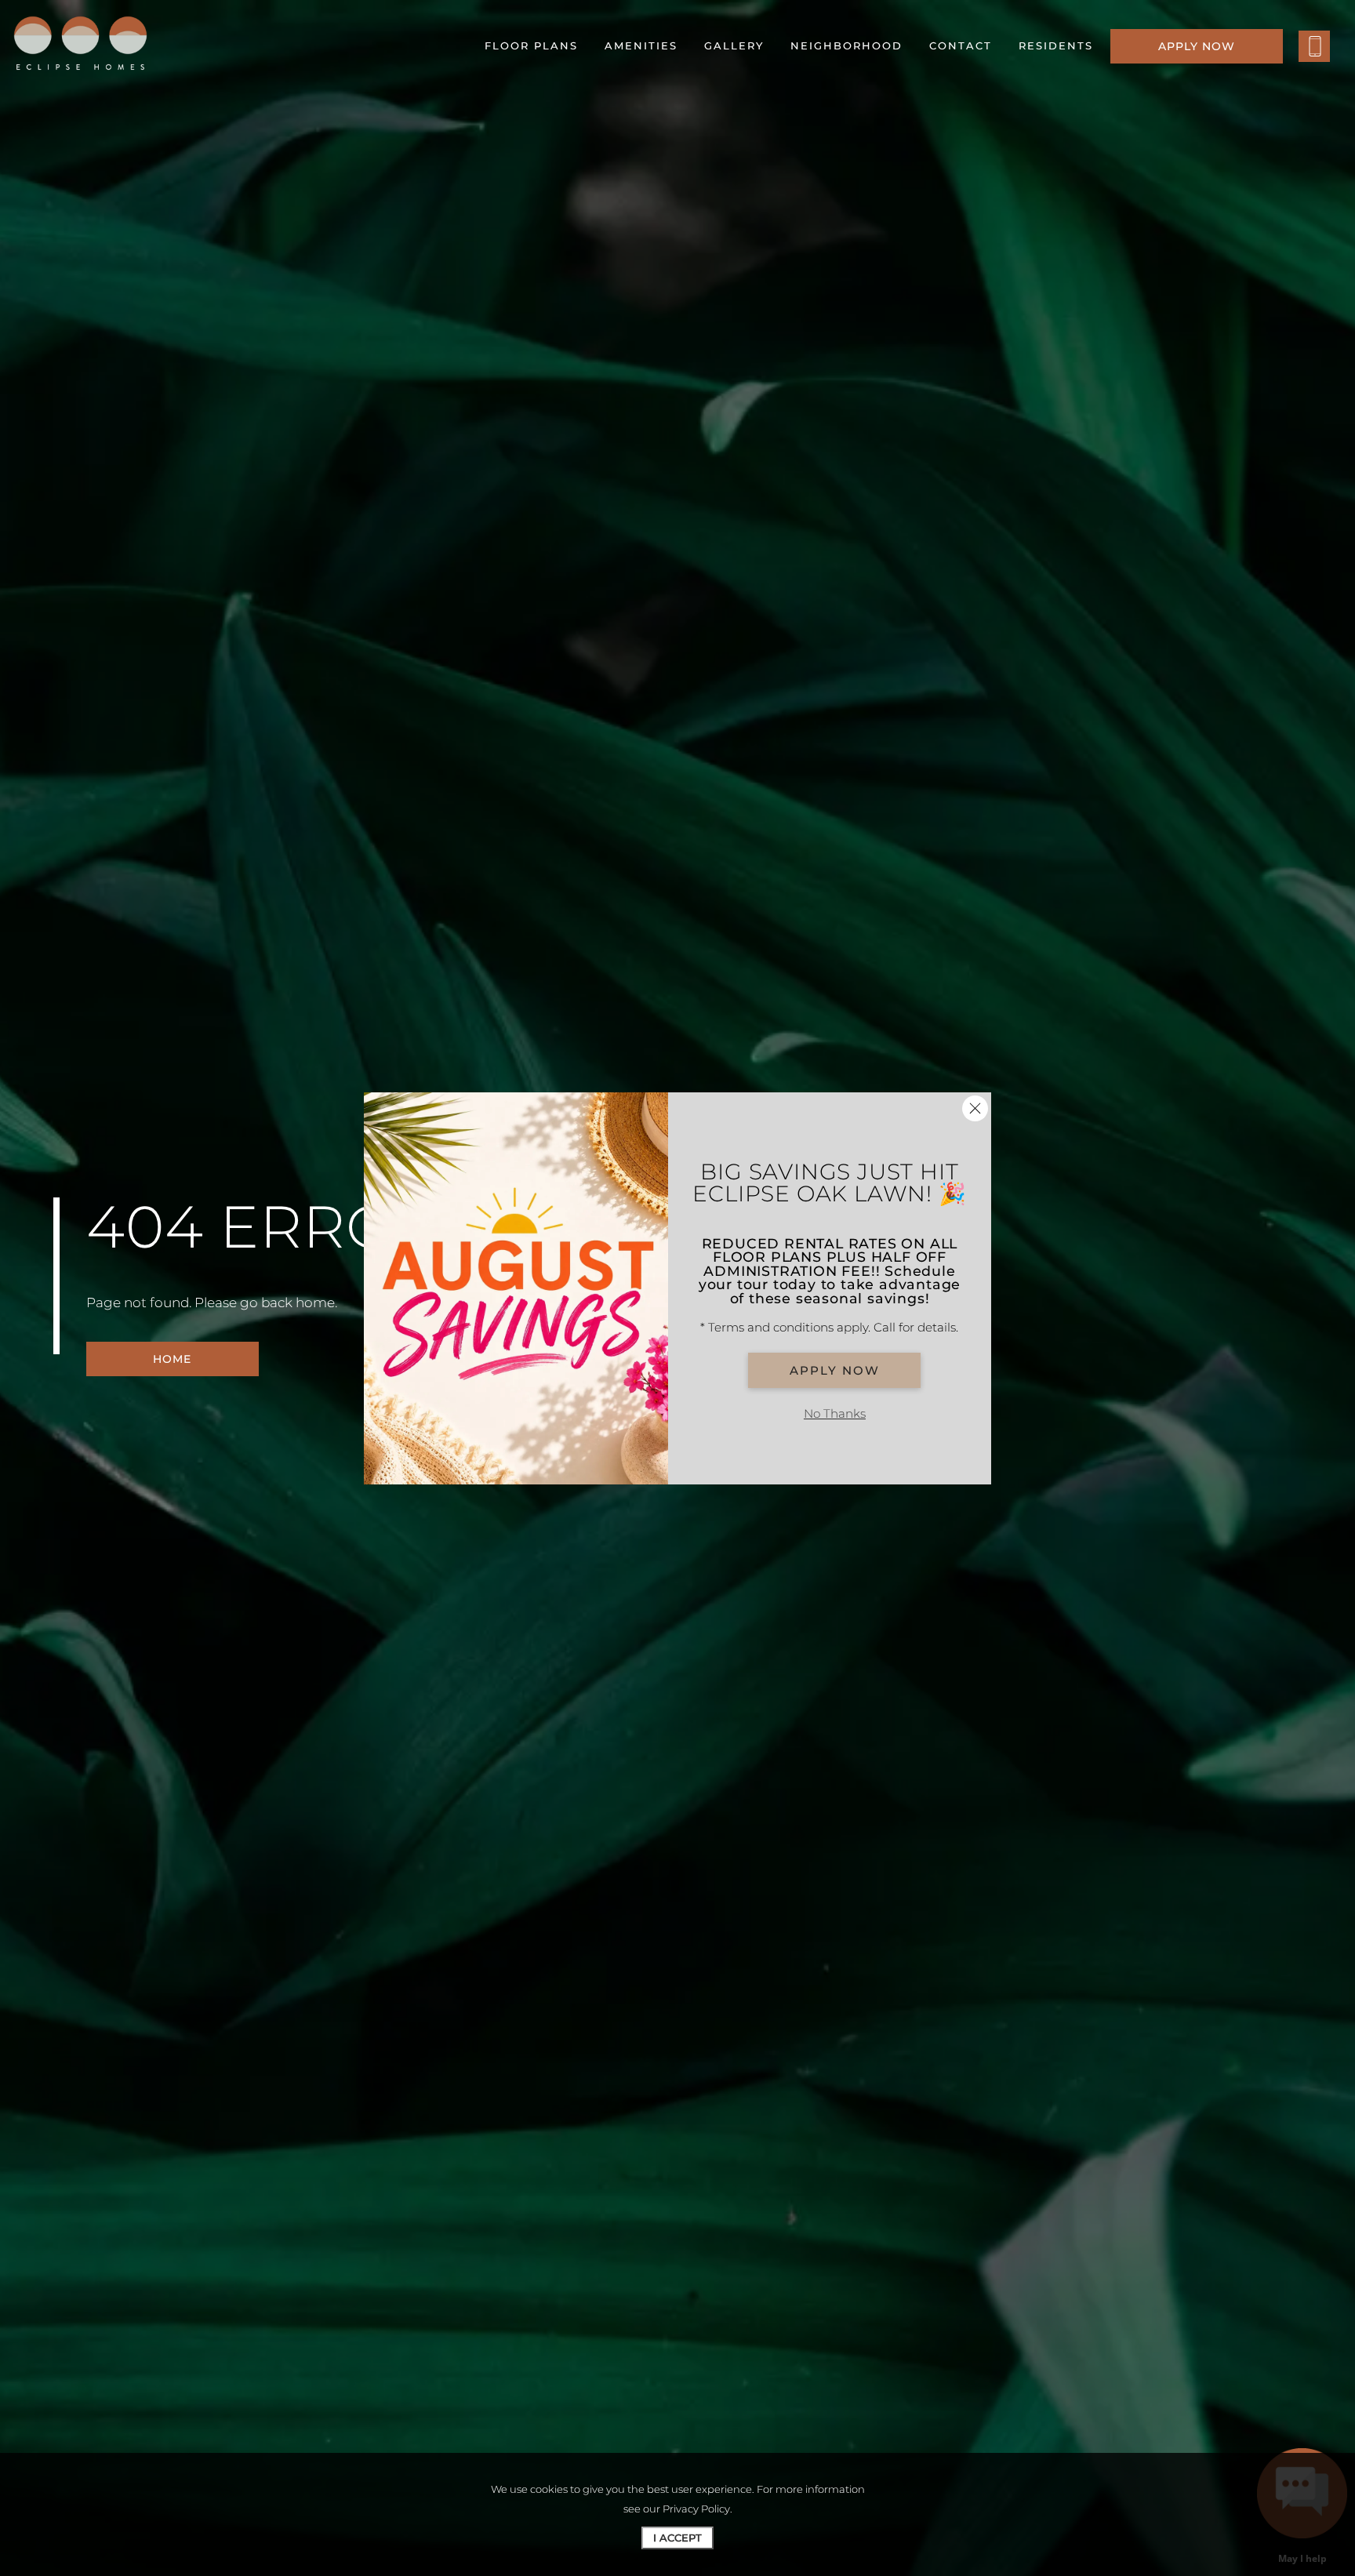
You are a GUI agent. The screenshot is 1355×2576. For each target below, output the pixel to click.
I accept (677, 2538)
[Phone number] (1314, 46)
